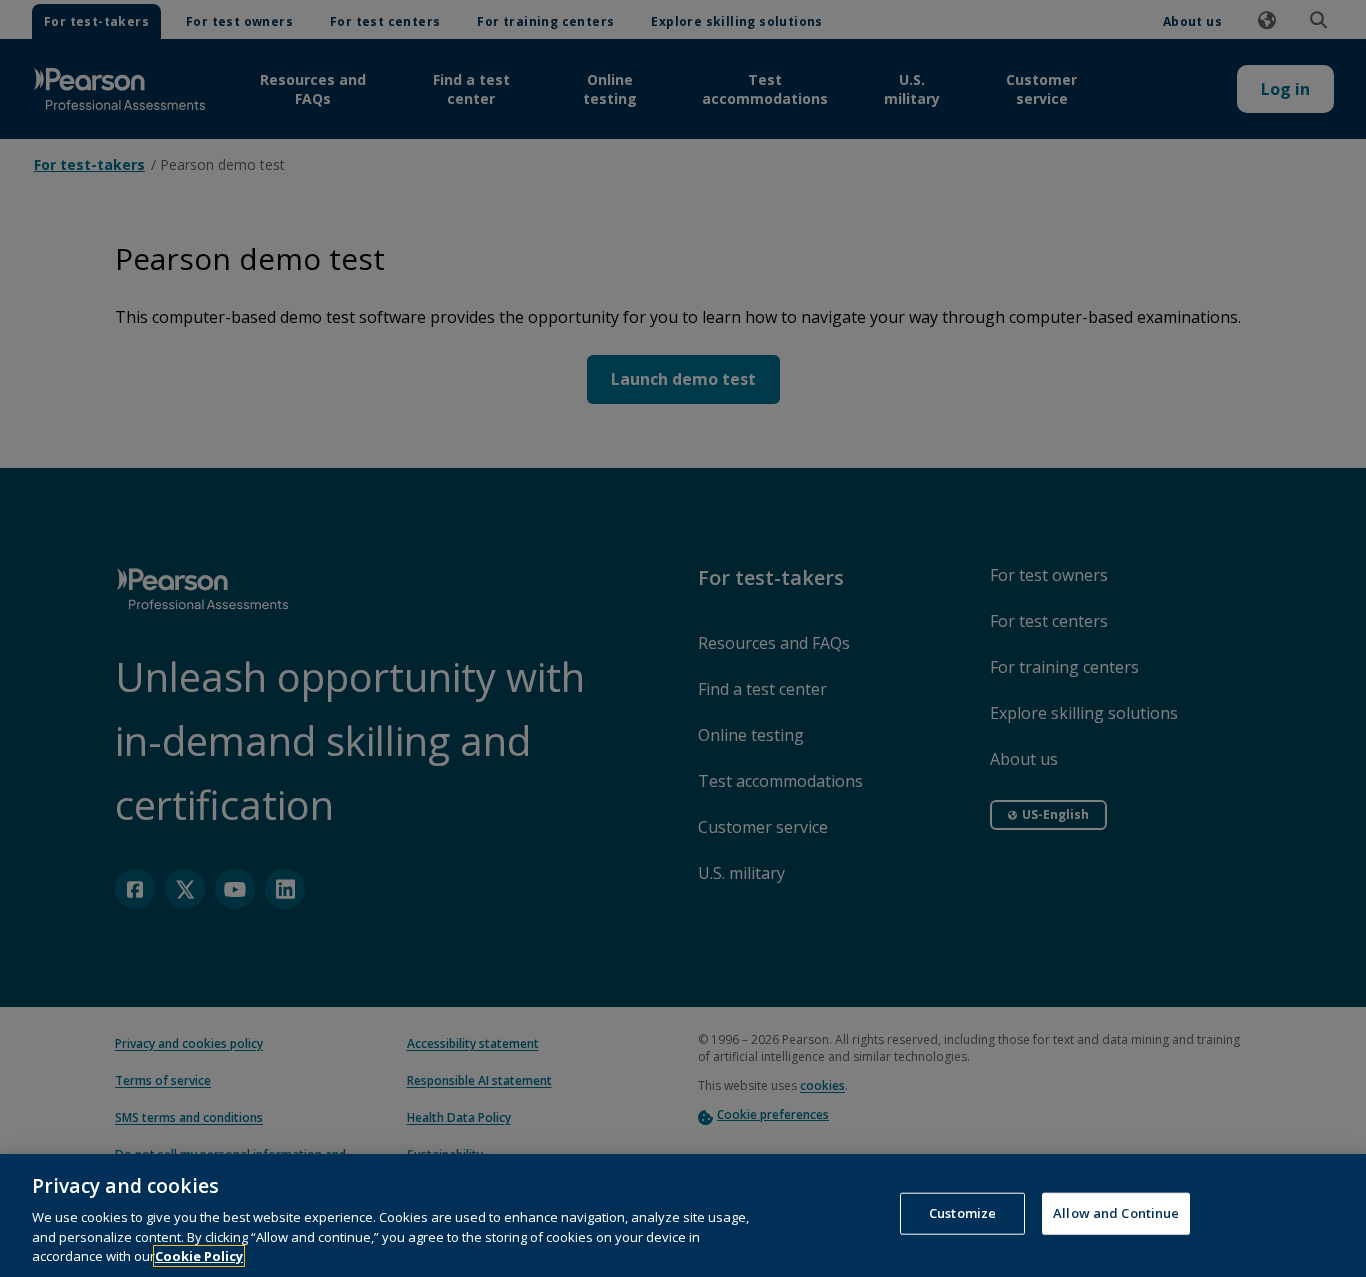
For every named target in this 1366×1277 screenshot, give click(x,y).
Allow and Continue (1116, 1213)
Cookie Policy (199, 1256)
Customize (962, 1213)
